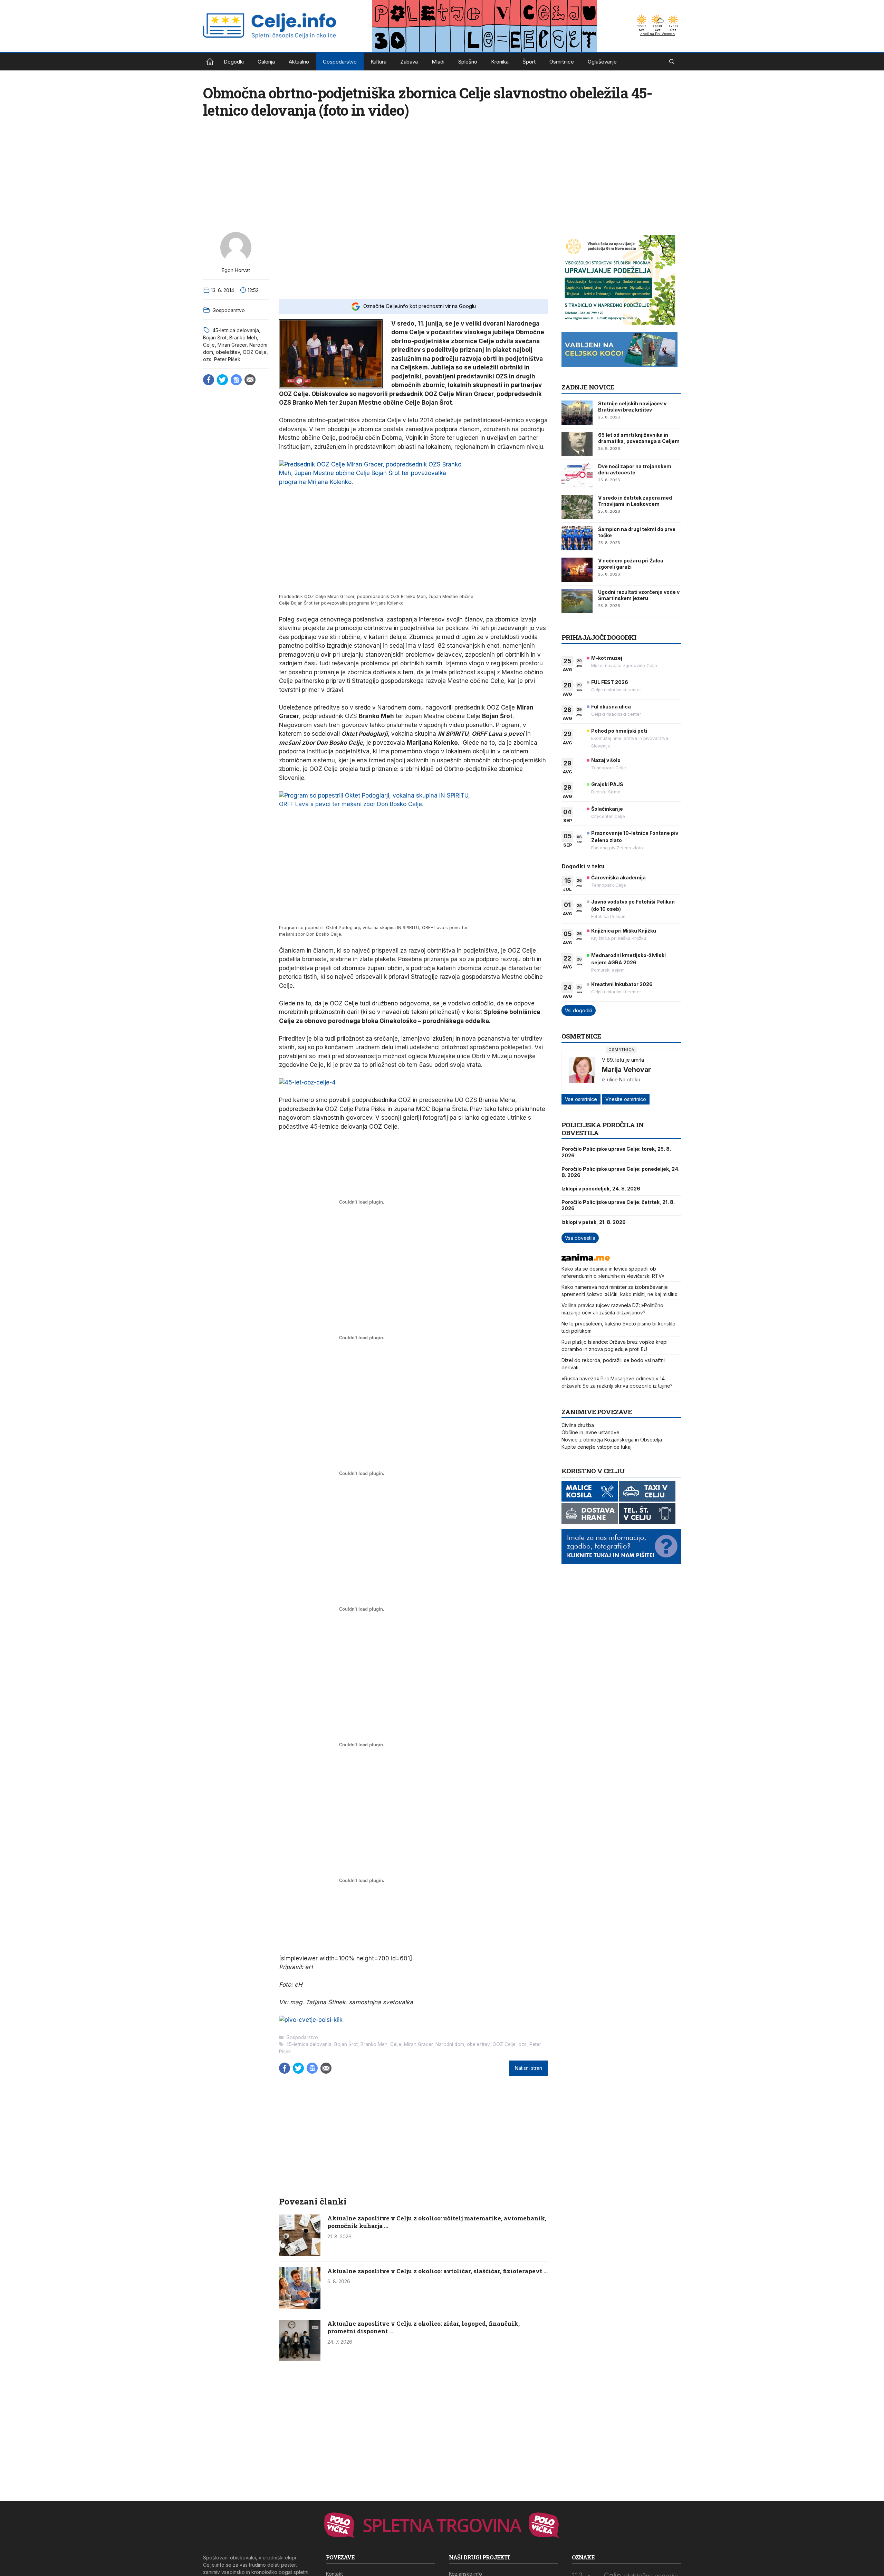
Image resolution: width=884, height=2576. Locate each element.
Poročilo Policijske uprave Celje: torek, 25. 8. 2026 (616, 1152)
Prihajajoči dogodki (599, 637)
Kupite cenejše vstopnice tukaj (597, 1447)
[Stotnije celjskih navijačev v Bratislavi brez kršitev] (577, 413)
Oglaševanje (602, 62)
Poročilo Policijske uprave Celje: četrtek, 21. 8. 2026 (618, 1205)
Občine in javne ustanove (590, 1432)
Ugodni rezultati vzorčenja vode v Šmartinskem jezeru (639, 595)
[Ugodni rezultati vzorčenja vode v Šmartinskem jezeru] (577, 601)
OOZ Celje (255, 352)
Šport (529, 62)
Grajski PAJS (607, 784)
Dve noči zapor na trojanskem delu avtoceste (635, 469)
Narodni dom (450, 2044)
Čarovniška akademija (618, 877)
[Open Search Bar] (672, 62)
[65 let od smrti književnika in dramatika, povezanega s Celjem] (577, 444)
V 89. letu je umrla (623, 1060)
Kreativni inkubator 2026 (622, 984)
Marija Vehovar (626, 1070)
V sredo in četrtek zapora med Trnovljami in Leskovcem (635, 501)
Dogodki (234, 62)
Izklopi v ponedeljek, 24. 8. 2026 (601, 1189)
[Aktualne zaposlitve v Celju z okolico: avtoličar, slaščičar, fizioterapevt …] (300, 2307)
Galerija (266, 62)
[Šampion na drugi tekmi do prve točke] (577, 538)
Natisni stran (529, 2068)
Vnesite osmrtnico (626, 1099)
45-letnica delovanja (236, 330)
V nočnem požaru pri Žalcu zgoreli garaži (631, 564)
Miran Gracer (232, 345)
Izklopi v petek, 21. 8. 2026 (594, 1222)
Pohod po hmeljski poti (619, 731)
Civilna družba (578, 1425)
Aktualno (299, 62)
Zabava (409, 62)
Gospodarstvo (340, 62)
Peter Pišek (227, 359)
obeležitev (228, 352)
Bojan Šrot (215, 337)
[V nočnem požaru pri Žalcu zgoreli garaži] (577, 570)
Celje (209, 345)
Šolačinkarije (607, 809)
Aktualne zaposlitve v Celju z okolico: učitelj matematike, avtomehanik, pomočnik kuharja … (437, 2222)
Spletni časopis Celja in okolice (210, 62)
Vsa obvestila (580, 1238)
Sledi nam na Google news (236, 380)
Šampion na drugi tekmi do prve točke (637, 532)
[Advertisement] (413, 261)
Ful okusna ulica (611, 707)
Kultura (378, 62)
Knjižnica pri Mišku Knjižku (624, 931)
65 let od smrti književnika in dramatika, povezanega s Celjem (639, 438)
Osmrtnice (562, 62)
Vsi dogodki (579, 1010)
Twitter (222, 380)
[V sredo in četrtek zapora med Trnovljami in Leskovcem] (577, 507)
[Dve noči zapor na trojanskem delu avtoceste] (577, 475)
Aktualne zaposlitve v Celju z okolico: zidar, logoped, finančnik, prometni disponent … (424, 2327)
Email (250, 380)
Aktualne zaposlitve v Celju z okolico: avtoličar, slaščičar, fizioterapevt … (438, 2271)
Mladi (438, 62)
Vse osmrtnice (581, 1099)
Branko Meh (243, 337)
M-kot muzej (607, 658)
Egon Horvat (236, 270)
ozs (207, 359)
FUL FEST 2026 (610, 682)
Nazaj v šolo (606, 760)
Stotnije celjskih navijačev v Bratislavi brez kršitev (632, 407)
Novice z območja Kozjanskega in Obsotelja (612, 1440)
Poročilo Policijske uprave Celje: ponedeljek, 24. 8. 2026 (621, 1172)
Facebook (209, 380)
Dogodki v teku (583, 866)
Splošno (468, 62)
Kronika (500, 62)
